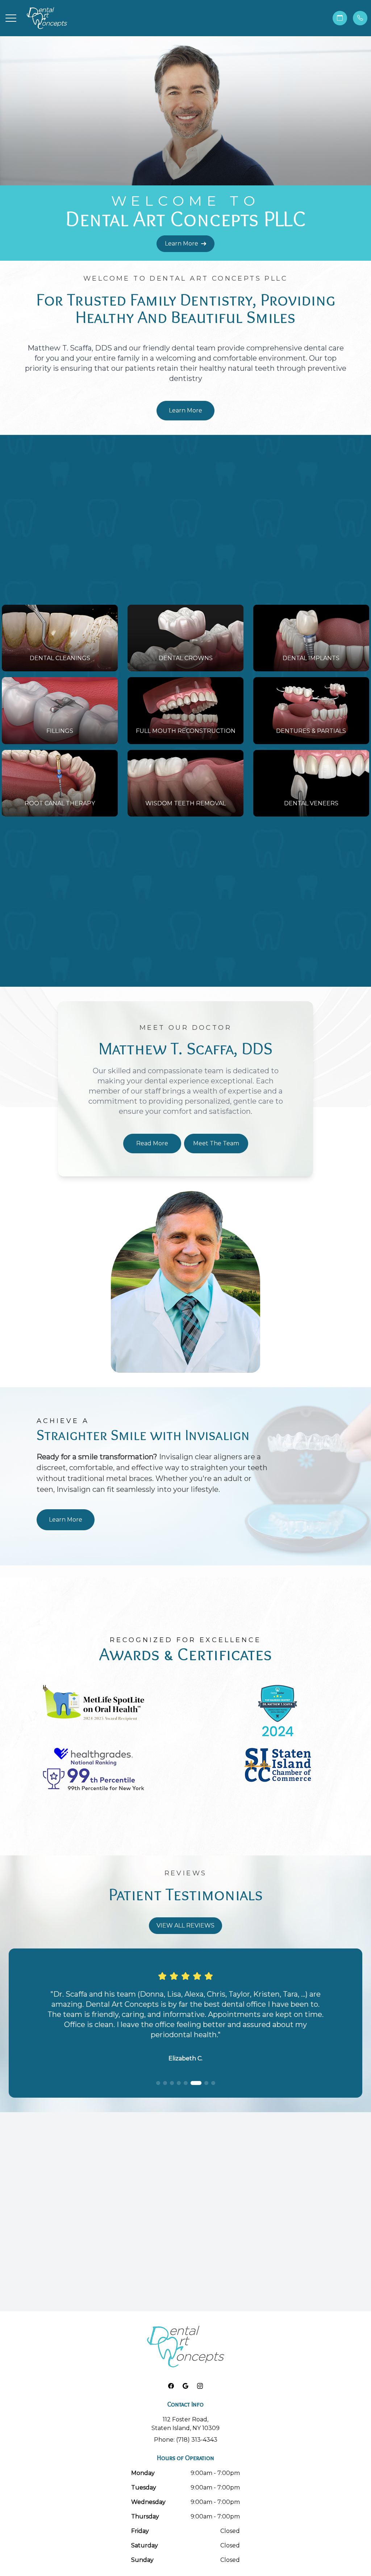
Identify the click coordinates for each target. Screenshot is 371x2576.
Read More (152, 1143)
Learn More (182, 244)
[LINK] (11, 609)
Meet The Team (216, 1143)
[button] (11, 18)
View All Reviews (185, 1925)
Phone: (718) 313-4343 (186, 2440)
